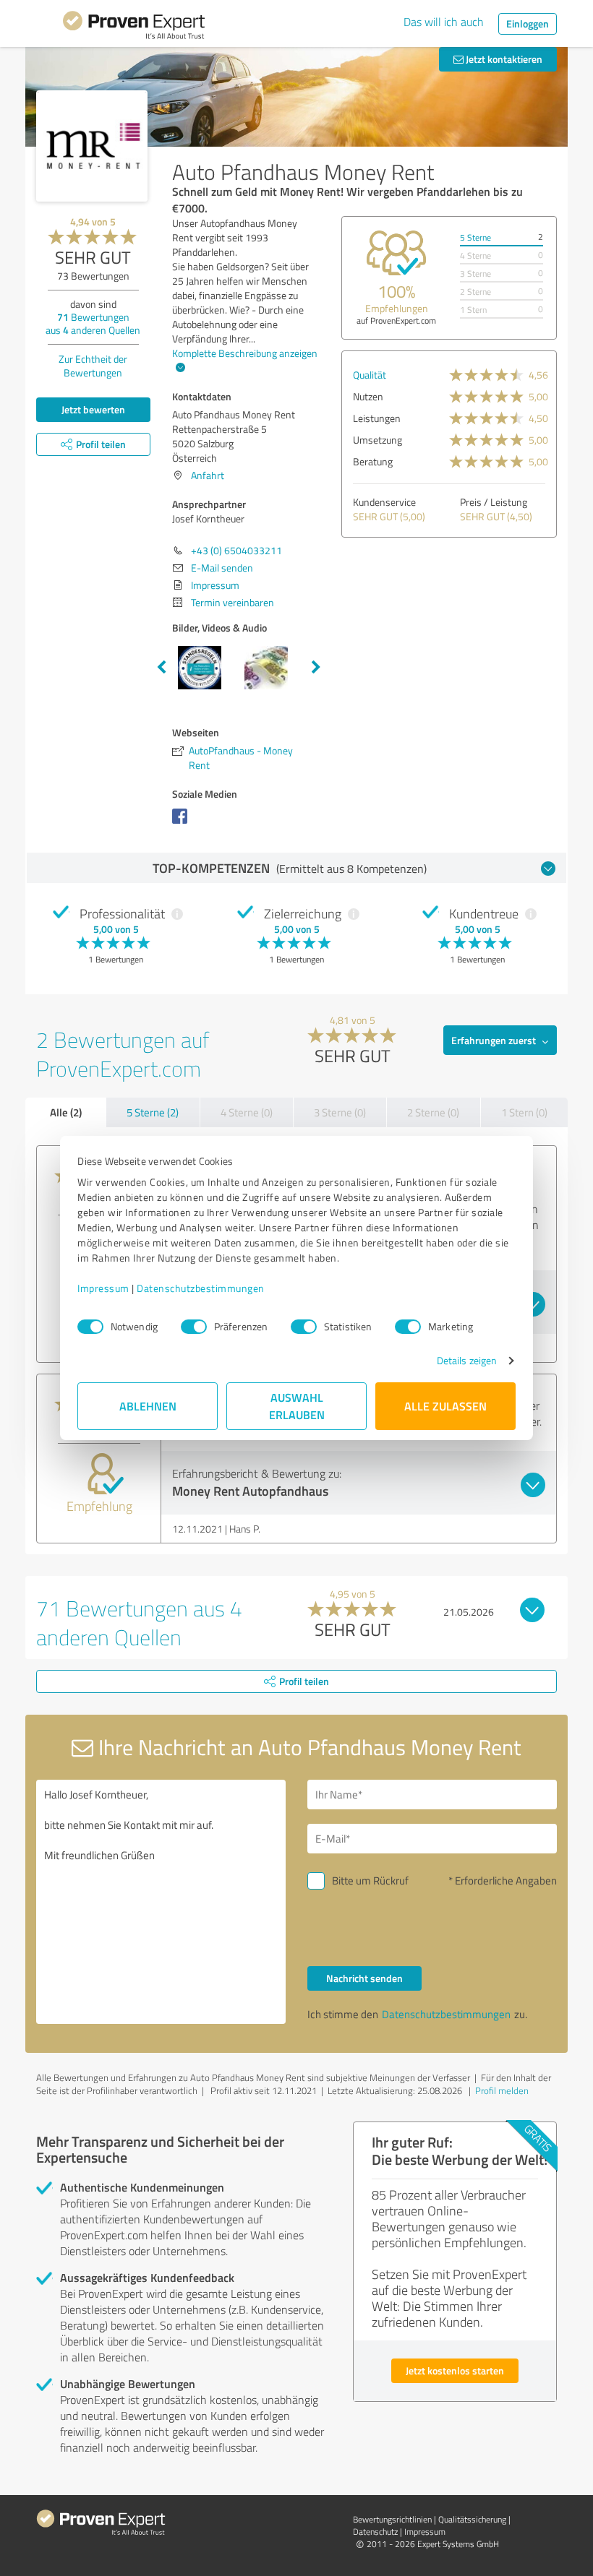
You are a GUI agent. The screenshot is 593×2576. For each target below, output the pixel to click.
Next (316, 668)
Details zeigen (467, 1360)
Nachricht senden (364, 1978)
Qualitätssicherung (472, 2519)
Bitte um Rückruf (370, 1881)
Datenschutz (375, 2532)
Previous (161, 668)
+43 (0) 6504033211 (236, 550)
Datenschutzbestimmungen (201, 1288)
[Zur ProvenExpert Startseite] (134, 27)
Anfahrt (208, 475)
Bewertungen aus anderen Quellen (93, 323)
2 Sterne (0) (433, 1112)
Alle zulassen (445, 1406)
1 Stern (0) (524, 1112)
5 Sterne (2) (153, 1112)
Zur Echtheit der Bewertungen (93, 366)
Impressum (103, 1288)
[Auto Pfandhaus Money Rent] (92, 146)
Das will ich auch (444, 22)
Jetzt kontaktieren (503, 59)
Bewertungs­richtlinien (392, 2519)
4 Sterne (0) (247, 1112)
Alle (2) (66, 1112)
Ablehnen (148, 1406)
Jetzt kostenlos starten (455, 2370)
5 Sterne (475, 237)
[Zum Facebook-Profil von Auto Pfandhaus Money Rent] (183, 823)
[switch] (194, 1327)
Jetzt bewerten (93, 409)
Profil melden (502, 2090)
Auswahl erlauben (297, 1406)
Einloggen (528, 23)
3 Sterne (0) (340, 1112)
